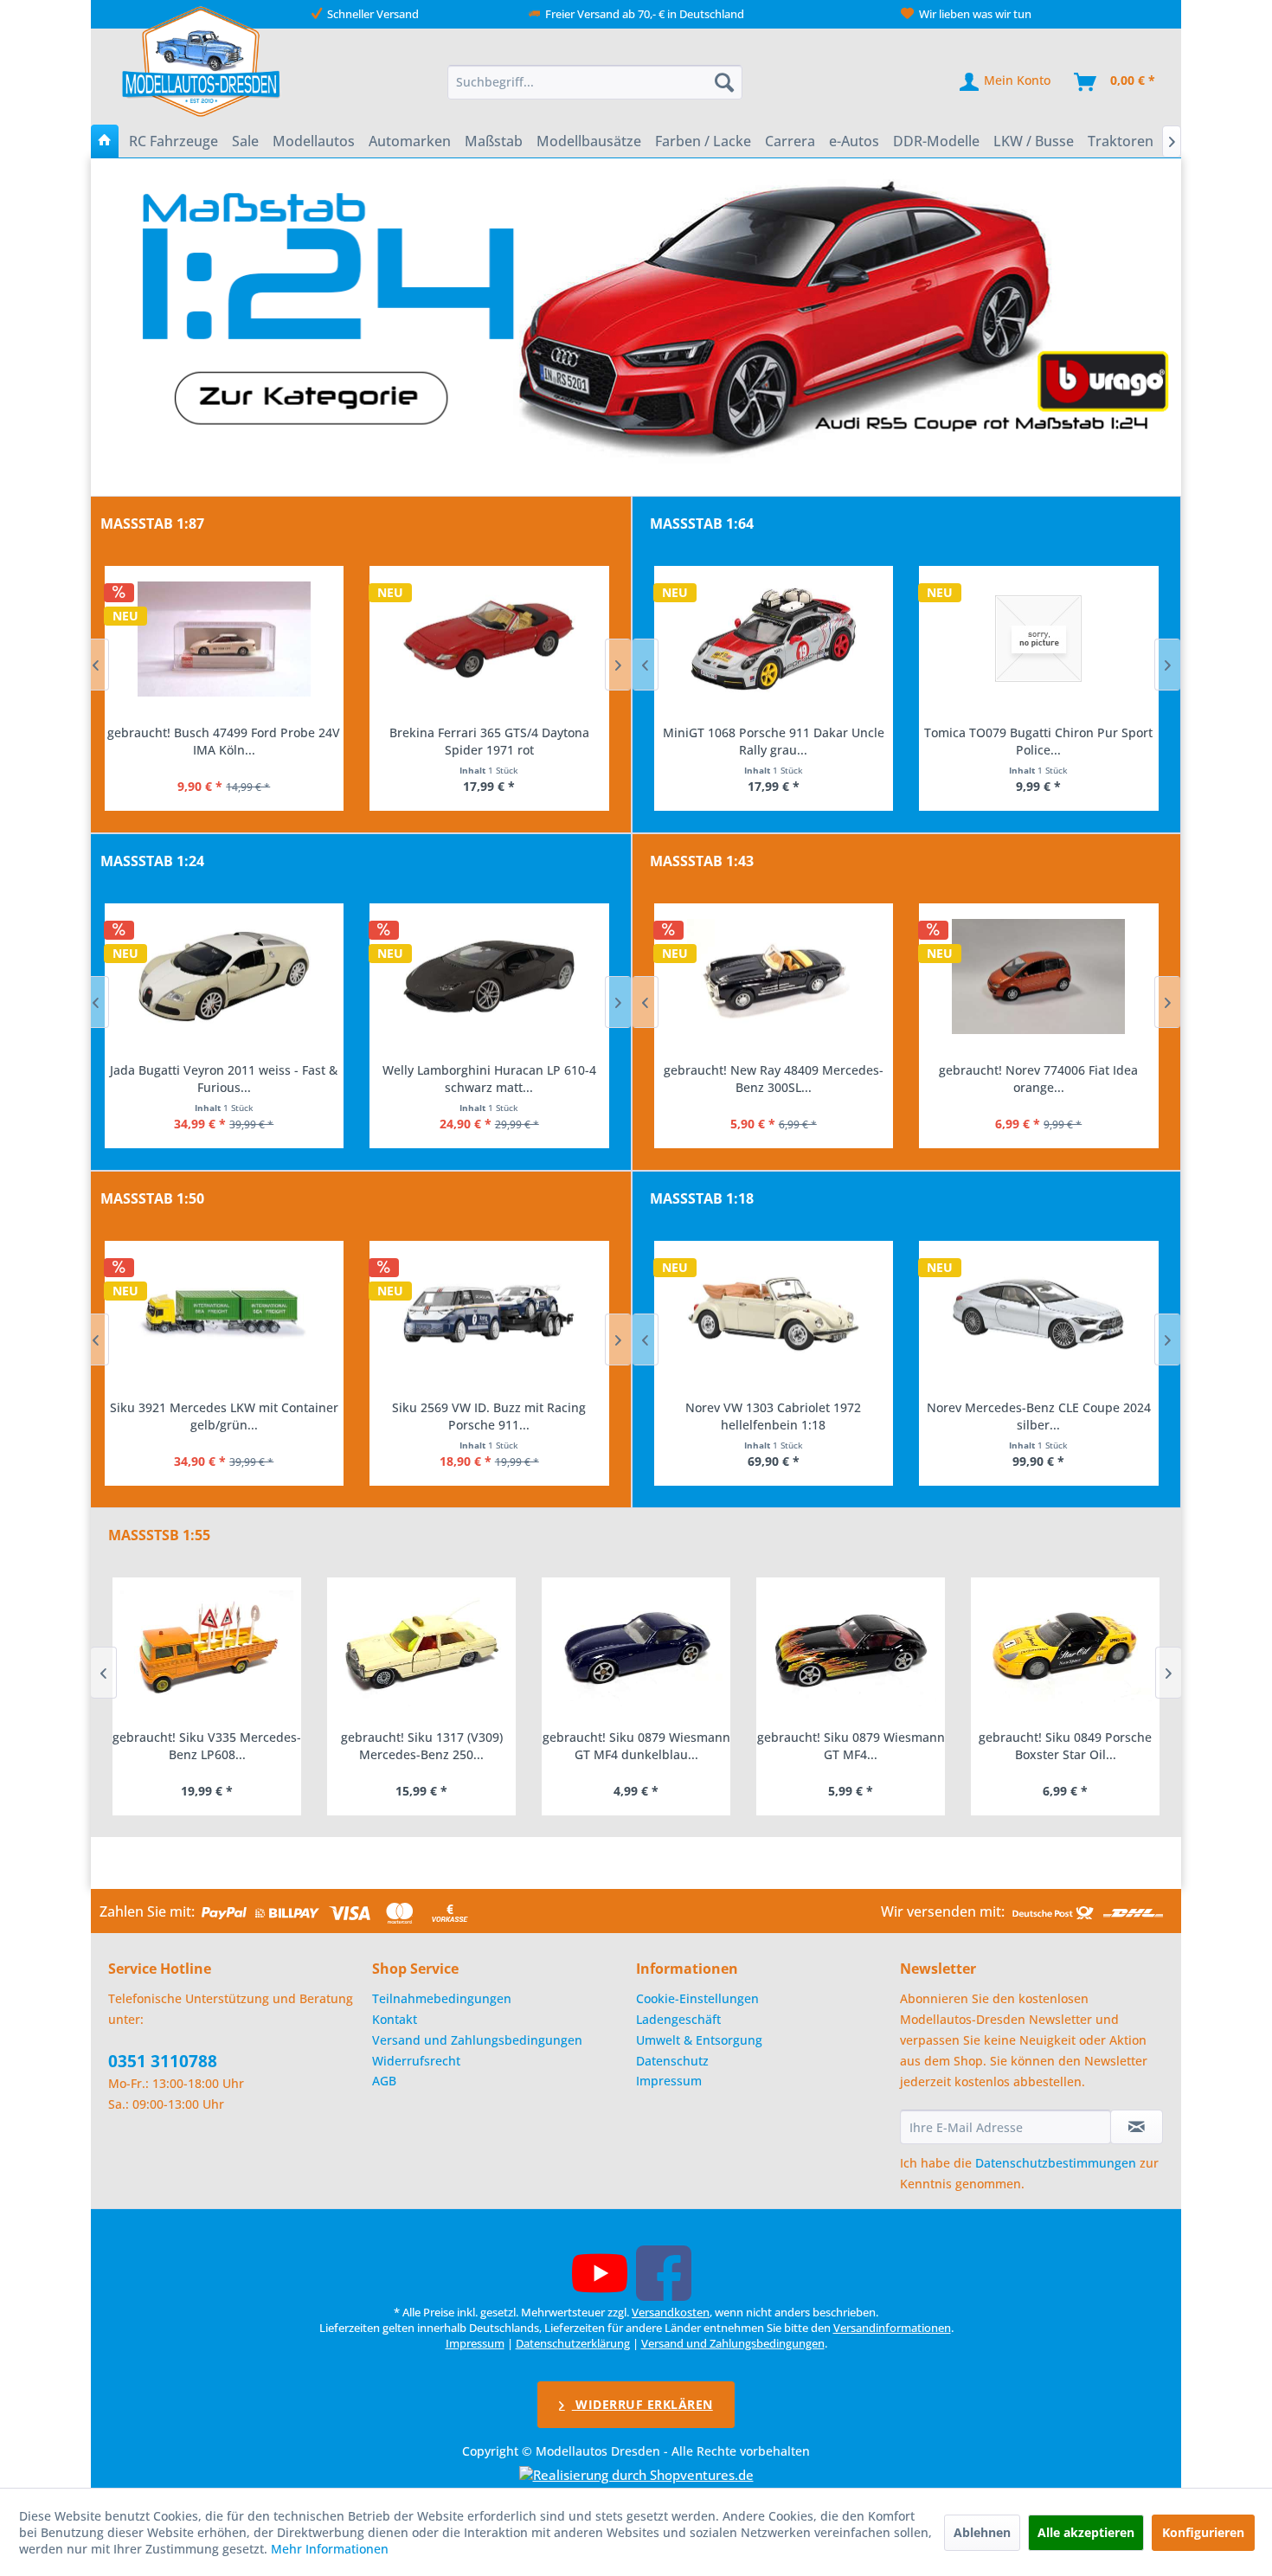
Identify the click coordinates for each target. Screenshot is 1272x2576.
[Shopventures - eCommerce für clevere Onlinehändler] (636, 2475)
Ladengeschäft (678, 2019)
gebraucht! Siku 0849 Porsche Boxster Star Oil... (851, 1746)
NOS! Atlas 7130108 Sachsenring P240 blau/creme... (1038, 1079)
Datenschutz (672, 2061)
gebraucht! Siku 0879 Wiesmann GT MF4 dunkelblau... (422, 1746)
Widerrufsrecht (416, 2061)
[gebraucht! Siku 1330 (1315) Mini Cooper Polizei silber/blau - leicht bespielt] (1065, 1649)
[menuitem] (595, 82)
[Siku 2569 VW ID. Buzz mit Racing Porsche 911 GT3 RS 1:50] (224, 1314)
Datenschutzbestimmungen (1056, 2163)
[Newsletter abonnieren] (1137, 2127)
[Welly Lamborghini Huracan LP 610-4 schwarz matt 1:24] (224, 977)
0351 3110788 (163, 2061)
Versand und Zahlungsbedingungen (477, 2040)
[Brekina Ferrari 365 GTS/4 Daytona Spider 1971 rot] (224, 639)
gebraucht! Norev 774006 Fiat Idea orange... (773, 1079)
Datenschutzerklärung (573, 2343)
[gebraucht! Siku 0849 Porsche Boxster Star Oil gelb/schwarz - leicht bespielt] (851, 1649)
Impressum (669, 2081)
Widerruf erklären (642, 2404)
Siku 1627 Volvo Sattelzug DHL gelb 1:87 (488, 732)
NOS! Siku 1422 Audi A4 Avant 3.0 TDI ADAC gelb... (488, 1416)
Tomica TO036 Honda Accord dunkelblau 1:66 (1038, 741)
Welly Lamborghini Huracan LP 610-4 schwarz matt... (224, 1079)
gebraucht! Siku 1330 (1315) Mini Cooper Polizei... (1065, 1746)
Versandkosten (671, 2312)
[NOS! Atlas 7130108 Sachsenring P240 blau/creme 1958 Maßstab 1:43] (1039, 977)
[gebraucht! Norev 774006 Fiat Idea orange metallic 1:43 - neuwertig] (773, 977)
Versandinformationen (892, 2328)
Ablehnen (982, 2532)
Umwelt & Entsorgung (699, 2040)
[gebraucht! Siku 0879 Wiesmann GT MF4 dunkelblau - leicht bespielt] (421, 1649)
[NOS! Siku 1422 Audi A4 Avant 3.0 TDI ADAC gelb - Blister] (489, 1314)
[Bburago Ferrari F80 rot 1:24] (489, 977)
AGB (384, 2081)
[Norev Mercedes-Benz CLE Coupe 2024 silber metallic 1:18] (773, 1314)
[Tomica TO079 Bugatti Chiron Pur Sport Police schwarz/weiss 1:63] (773, 639)
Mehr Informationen (330, 2549)
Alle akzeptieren (1086, 2532)
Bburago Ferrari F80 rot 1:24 (489, 1070)
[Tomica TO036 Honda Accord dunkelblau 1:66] (1039, 639)
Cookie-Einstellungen (697, 1998)
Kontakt (395, 2019)
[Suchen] (724, 82)
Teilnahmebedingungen (442, 1998)
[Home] (105, 141)
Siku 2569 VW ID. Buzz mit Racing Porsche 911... (223, 1416)
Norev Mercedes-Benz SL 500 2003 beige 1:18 (1038, 1416)
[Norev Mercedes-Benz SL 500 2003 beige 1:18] (1039, 1314)
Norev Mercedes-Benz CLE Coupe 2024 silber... (773, 1416)
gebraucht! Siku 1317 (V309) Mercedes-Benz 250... (207, 1746)
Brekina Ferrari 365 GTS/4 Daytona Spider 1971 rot (224, 741)
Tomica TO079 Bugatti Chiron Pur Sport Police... (773, 741)
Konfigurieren (1203, 2532)
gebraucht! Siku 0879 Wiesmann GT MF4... (636, 1746)
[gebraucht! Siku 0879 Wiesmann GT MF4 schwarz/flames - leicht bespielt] (636, 1649)
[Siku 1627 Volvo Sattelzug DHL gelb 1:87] (489, 639)
